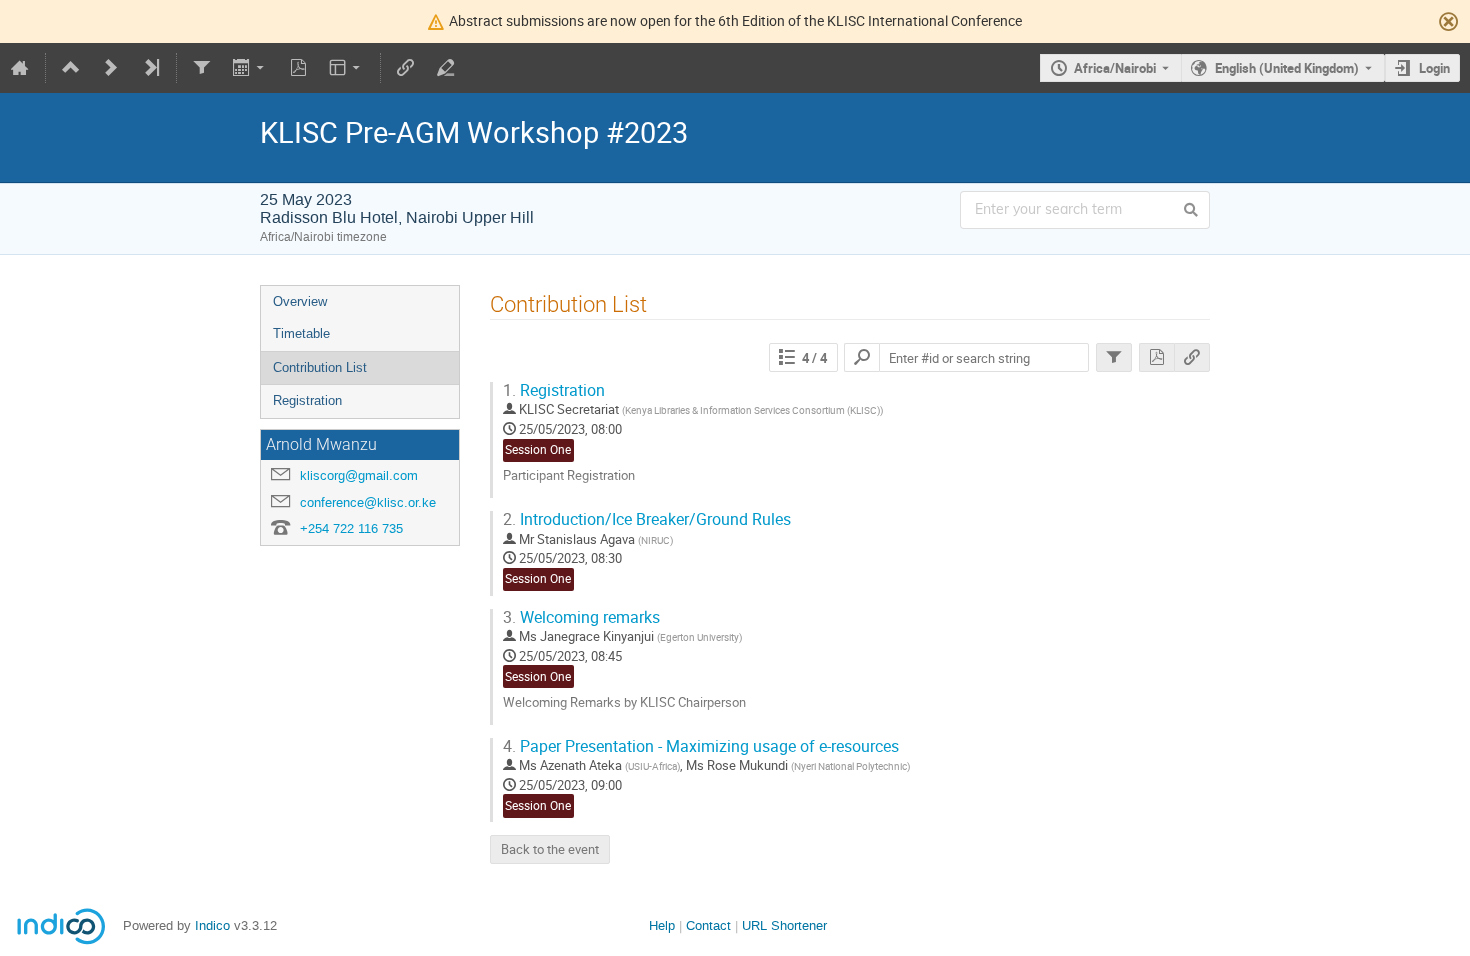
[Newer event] (111, 68)
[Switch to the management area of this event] (446, 68)
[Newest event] (151, 68)
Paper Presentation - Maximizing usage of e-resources (701, 746)
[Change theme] (346, 68)
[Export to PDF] (298, 68)
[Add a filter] (202, 68)
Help (662, 925)
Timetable (301, 333)
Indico (212, 925)
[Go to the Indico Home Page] (20, 68)
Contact (708, 925)
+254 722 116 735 (351, 528)
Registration (307, 400)
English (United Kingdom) (1287, 68)
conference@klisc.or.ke (368, 502)
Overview (300, 301)
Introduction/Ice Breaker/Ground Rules (647, 519)
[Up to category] (71, 68)
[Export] (249, 68)
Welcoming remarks (581, 617)
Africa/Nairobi (1115, 68)
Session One (538, 449)
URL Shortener (784, 925)
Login (1434, 68)
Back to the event (550, 849)
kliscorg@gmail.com (359, 475)
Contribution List (320, 367)
